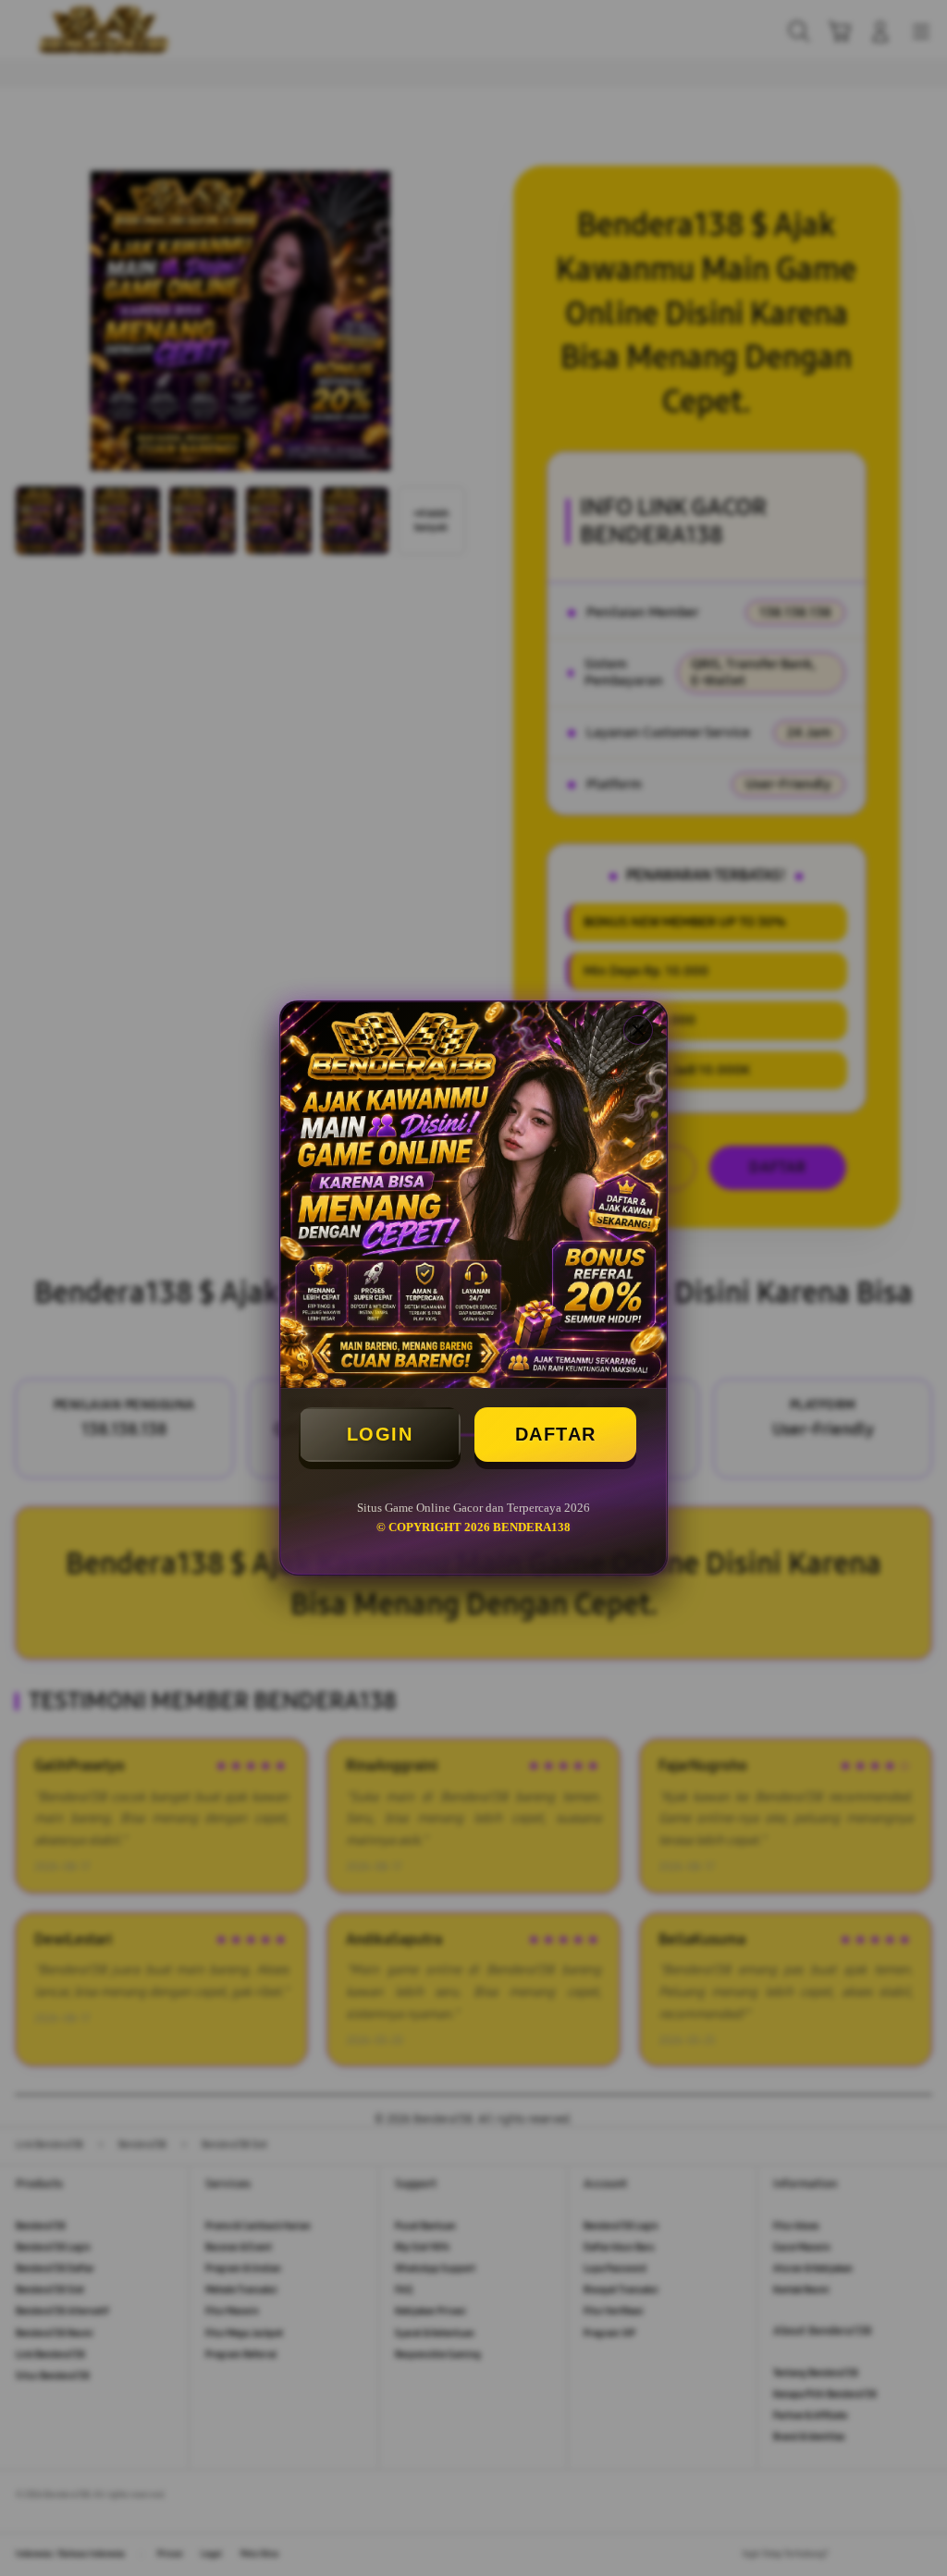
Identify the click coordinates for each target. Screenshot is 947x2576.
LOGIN (380, 1434)
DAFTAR (556, 1434)
